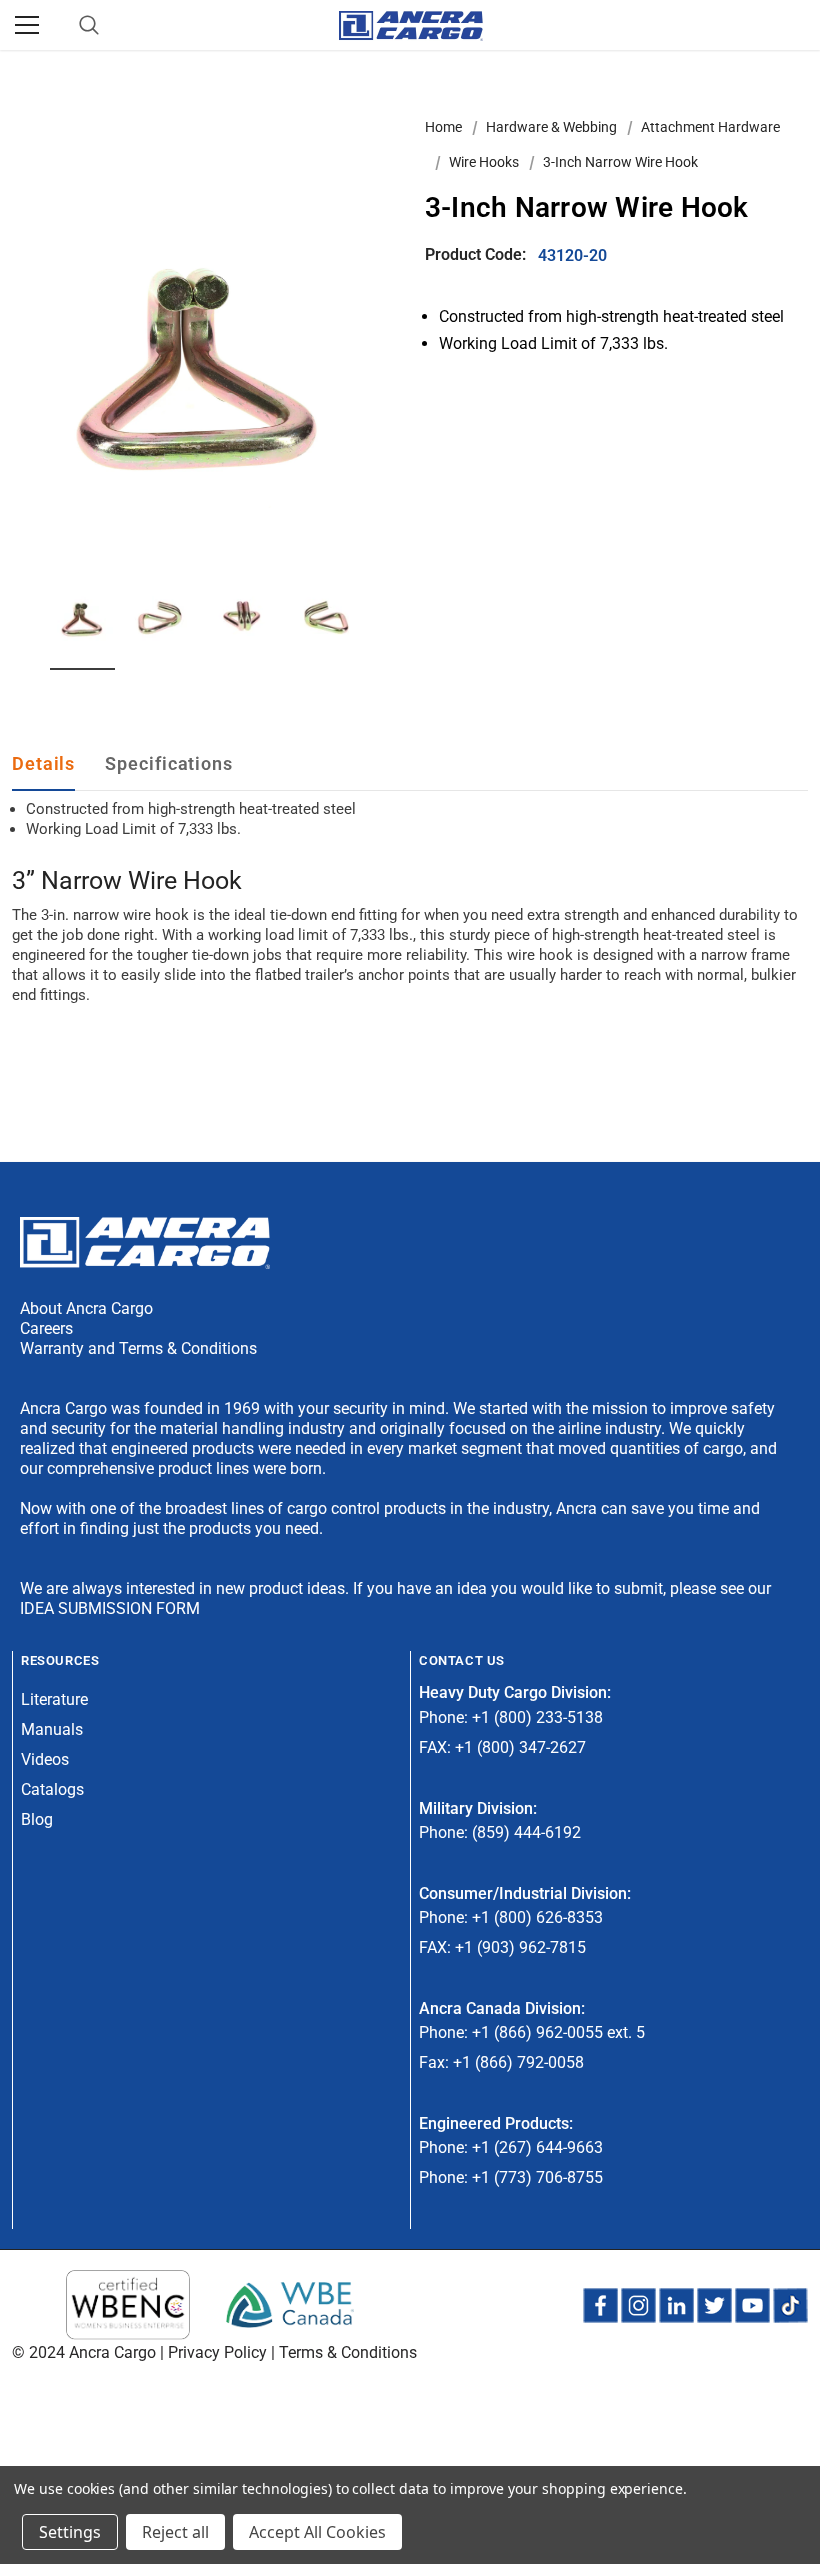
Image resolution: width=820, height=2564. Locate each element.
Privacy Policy (217, 2352)
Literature (54, 1699)
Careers (46, 1328)
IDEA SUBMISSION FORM (110, 1608)
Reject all (175, 2532)
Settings (70, 2532)
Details (43, 763)
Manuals (52, 1729)
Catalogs (52, 1789)
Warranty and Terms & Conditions (138, 1348)
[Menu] (27, 25)
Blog (37, 1819)
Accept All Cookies (317, 2532)
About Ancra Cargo (86, 1308)
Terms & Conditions (348, 2352)
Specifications (169, 763)
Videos (45, 1759)
